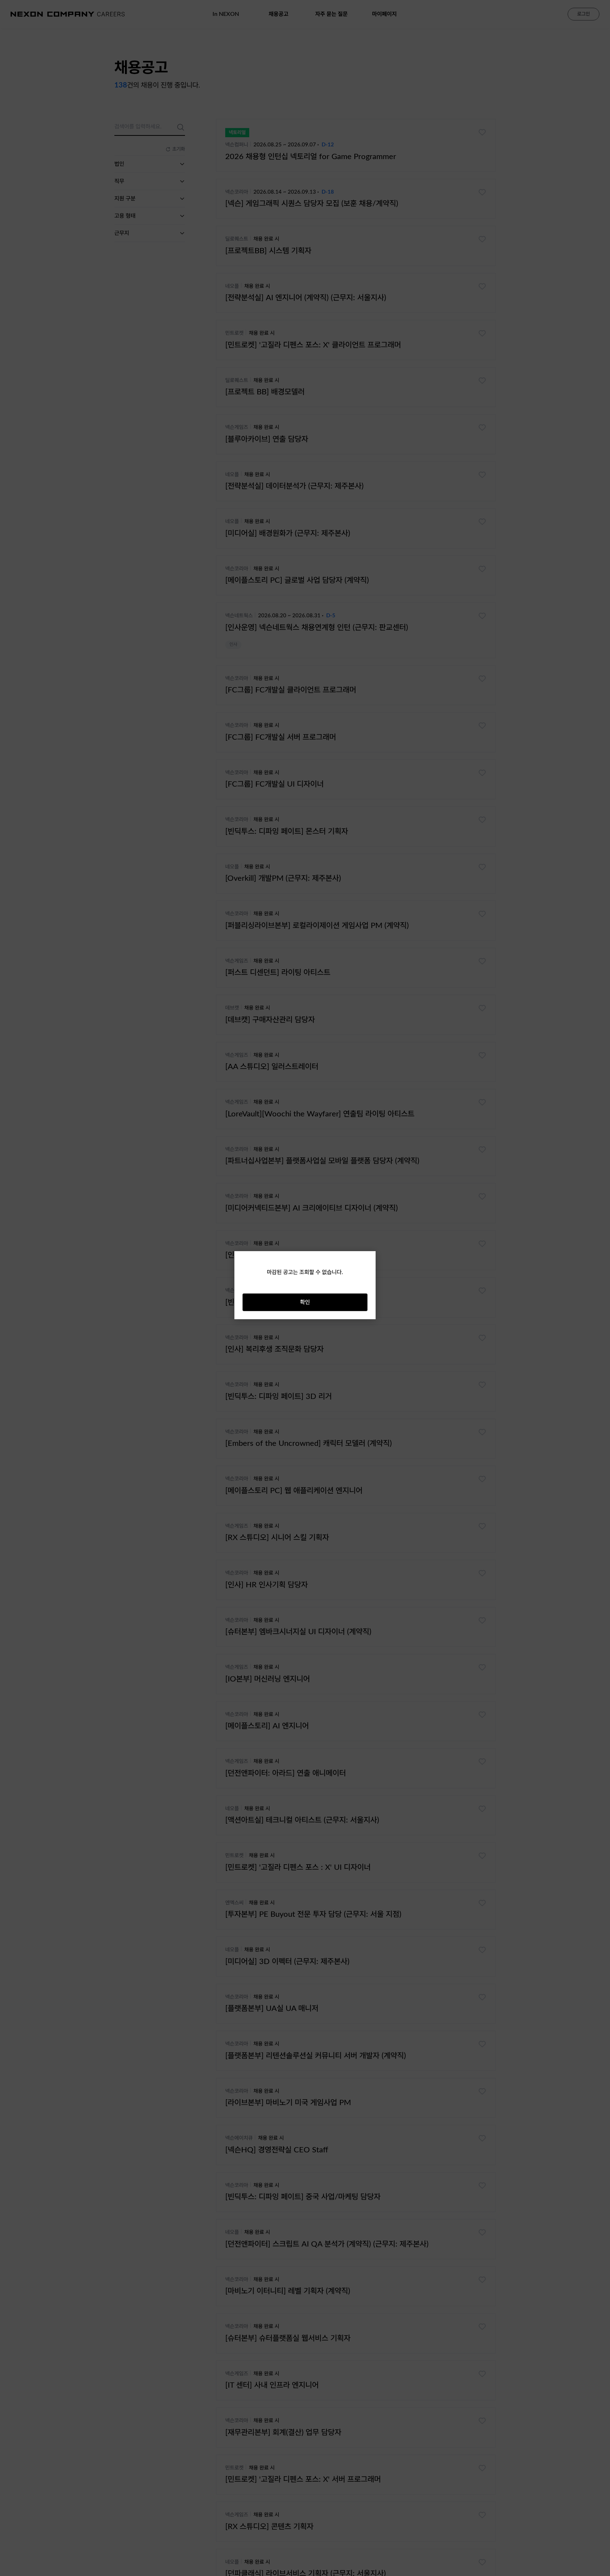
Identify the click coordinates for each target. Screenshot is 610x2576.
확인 (305, 1302)
